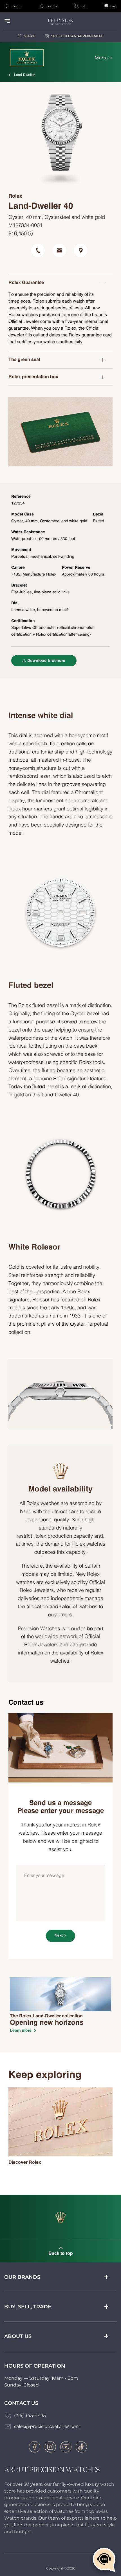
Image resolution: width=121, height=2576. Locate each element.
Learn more (21, 2031)
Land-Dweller (24, 75)
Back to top (61, 2254)
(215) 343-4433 (30, 2415)
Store (30, 36)
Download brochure (46, 661)
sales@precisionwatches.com (47, 2426)
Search (17, 6)
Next (59, 1936)
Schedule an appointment (78, 36)
